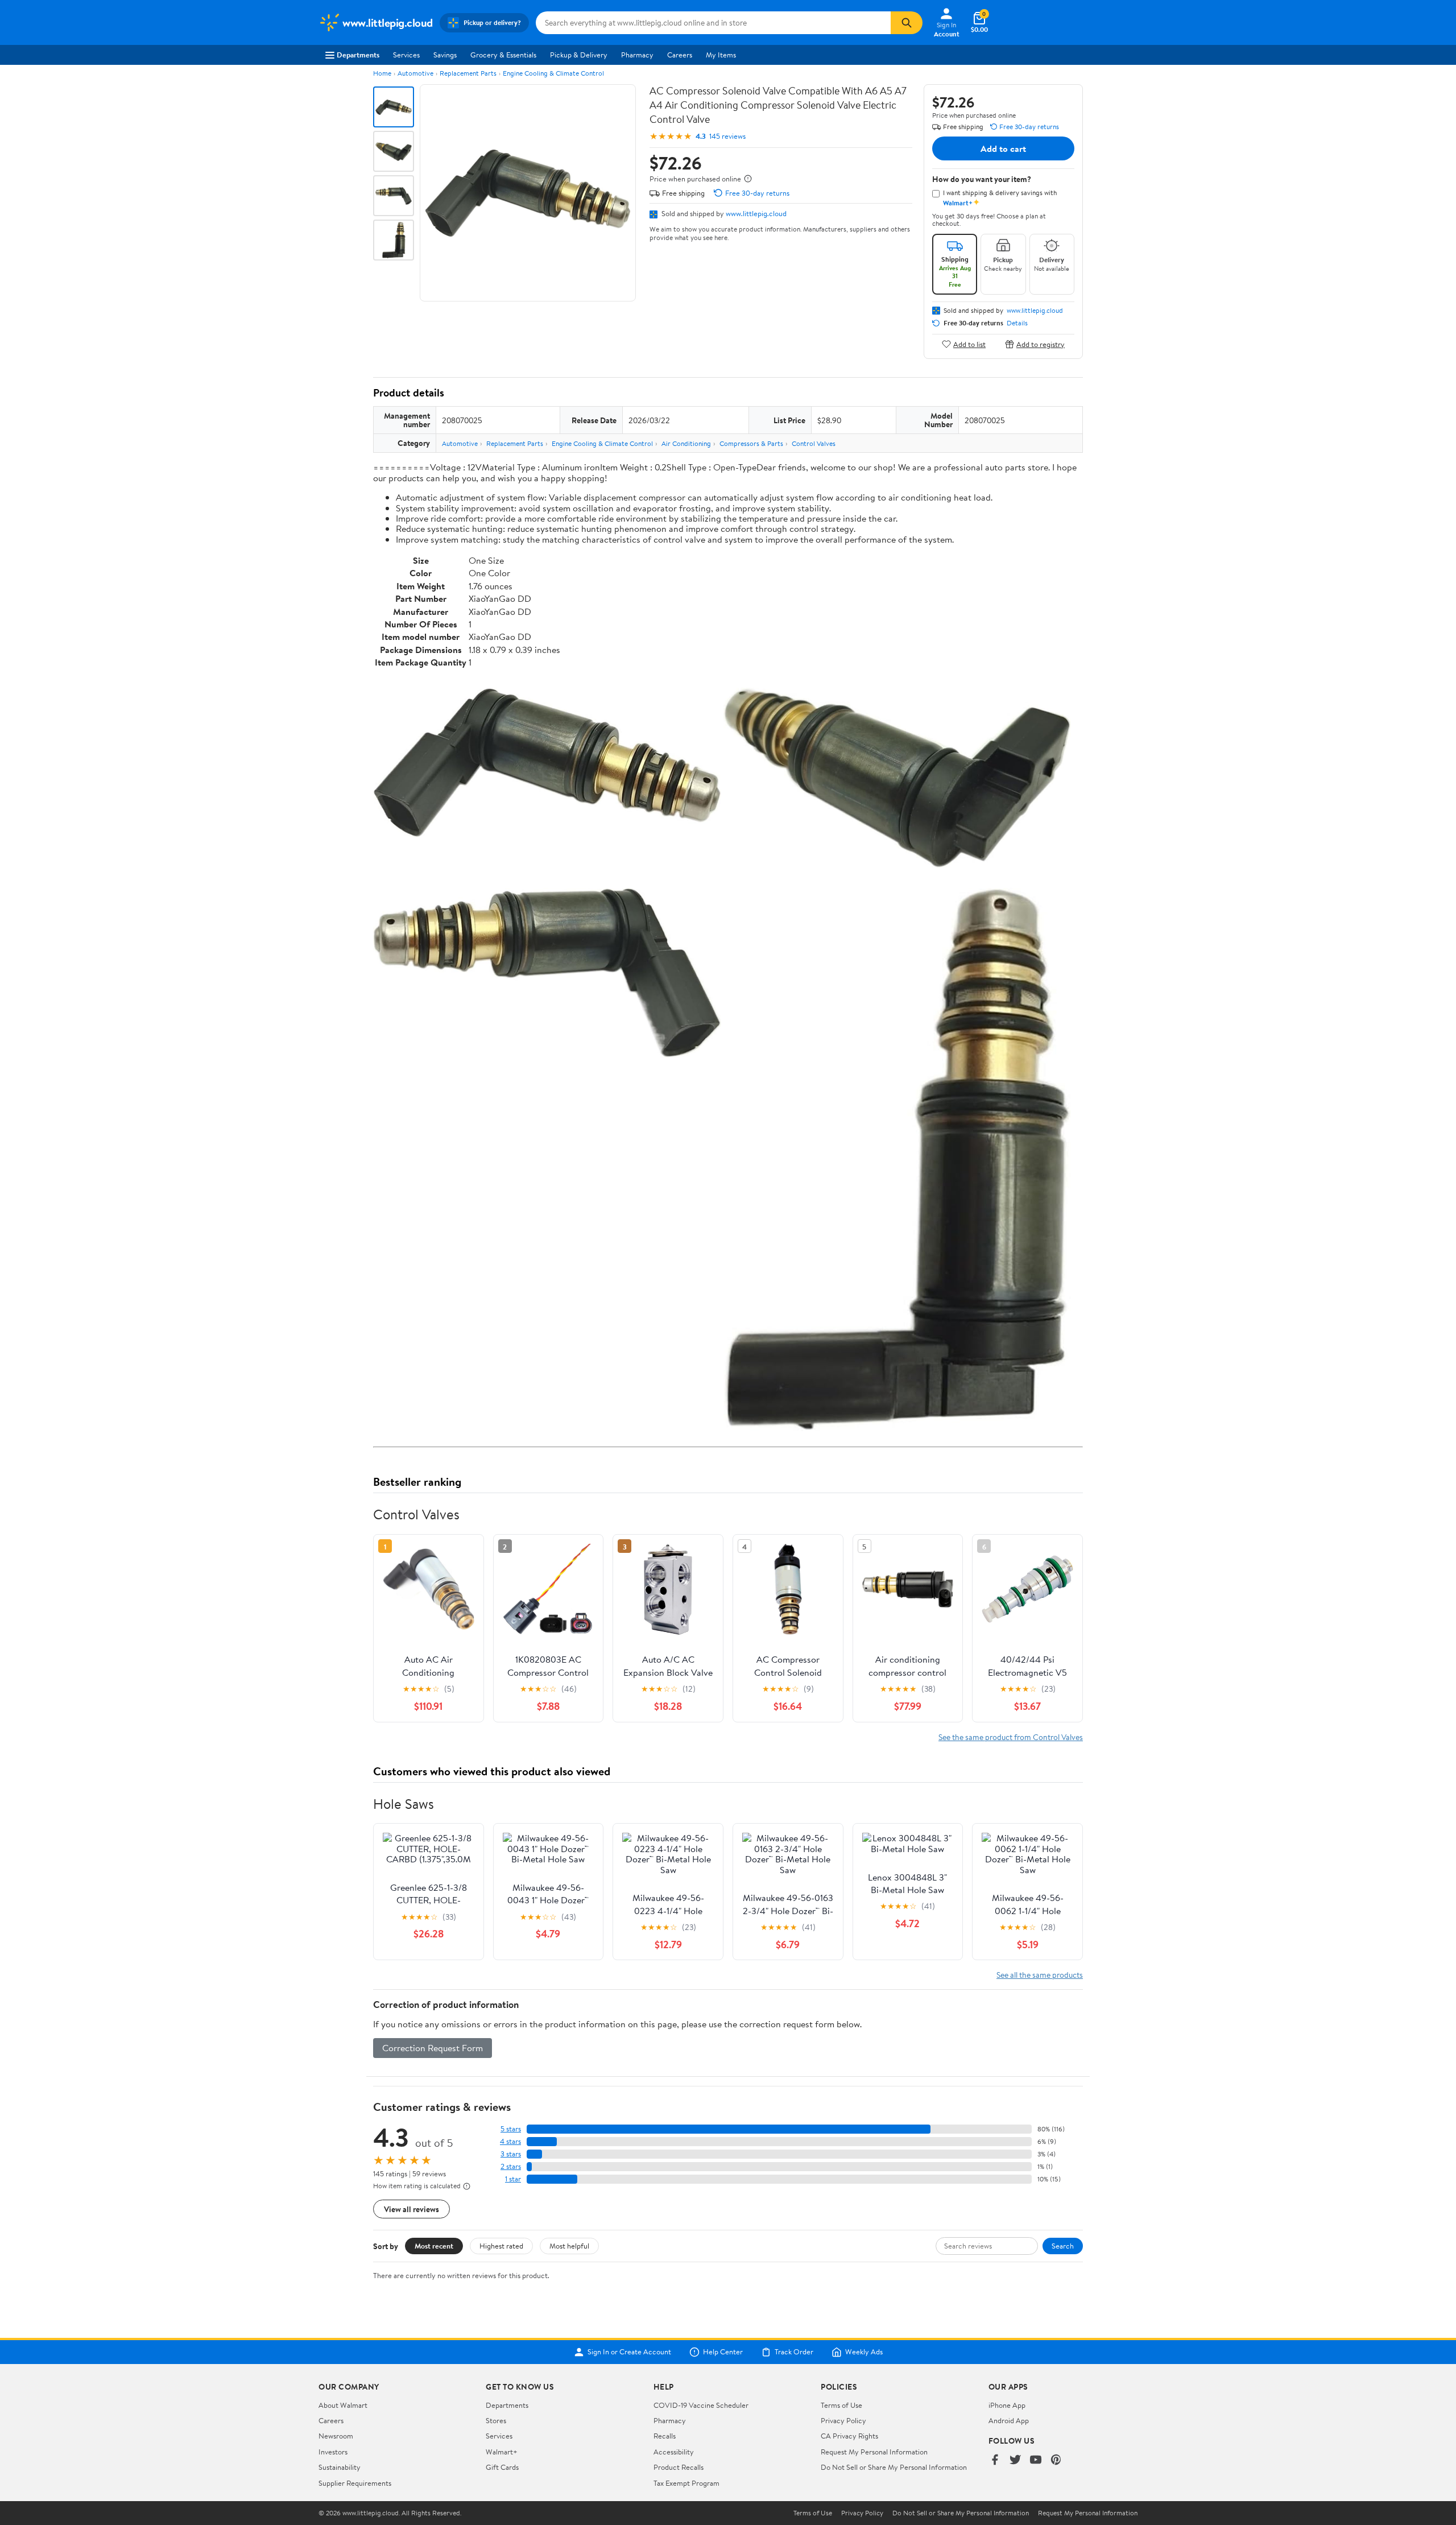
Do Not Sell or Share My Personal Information (894, 2467)
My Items (721, 55)
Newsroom (336, 2436)
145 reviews (727, 136)
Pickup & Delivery (579, 55)
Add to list (969, 344)
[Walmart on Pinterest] (1056, 2460)
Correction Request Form (433, 2048)
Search (1063, 2246)
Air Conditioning (686, 443)
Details (1017, 323)
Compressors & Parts (751, 443)
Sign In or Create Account (629, 2352)
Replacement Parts (468, 73)
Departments (358, 55)
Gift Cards (502, 2467)
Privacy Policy (843, 2420)
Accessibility (674, 2452)
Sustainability (340, 2467)
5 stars (511, 2129)
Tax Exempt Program (686, 2483)
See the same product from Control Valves (1011, 1737)
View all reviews (411, 2209)
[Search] (907, 23)
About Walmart (343, 2405)
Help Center (723, 2352)
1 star (513, 2179)
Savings (445, 55)
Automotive (415, 73)
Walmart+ (502, 2452)
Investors (333, 2452)
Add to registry (1041, 344)
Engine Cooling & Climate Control (553, 73)
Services (406, 55)
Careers (680, 55)
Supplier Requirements (355, 2483)
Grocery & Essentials (503, 55)
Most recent (434, 2246)
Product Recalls (679, 2467)
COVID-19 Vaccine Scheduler (701, 2405)
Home (382, 73)
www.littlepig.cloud (756, 213)
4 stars (510, 2141)
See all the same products (1040, 1975)
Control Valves (814, 443)
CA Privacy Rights (849, 2436)
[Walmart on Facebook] (995, 2460)
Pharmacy (637, 55)
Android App (1009, 2420)
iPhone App (1007, 2405)
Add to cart (1003, 148)
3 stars (511, 2154)
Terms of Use (841, 2405)
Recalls (665, 2436)
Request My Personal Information (874, 2452)
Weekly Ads (864, 2352)
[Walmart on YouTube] (1036, 2460)
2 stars (511, 2166)
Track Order (794, 2352)
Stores (496, 2420)
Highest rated (501, 2246)
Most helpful (569, 2246)
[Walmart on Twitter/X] (1015, 2460)
